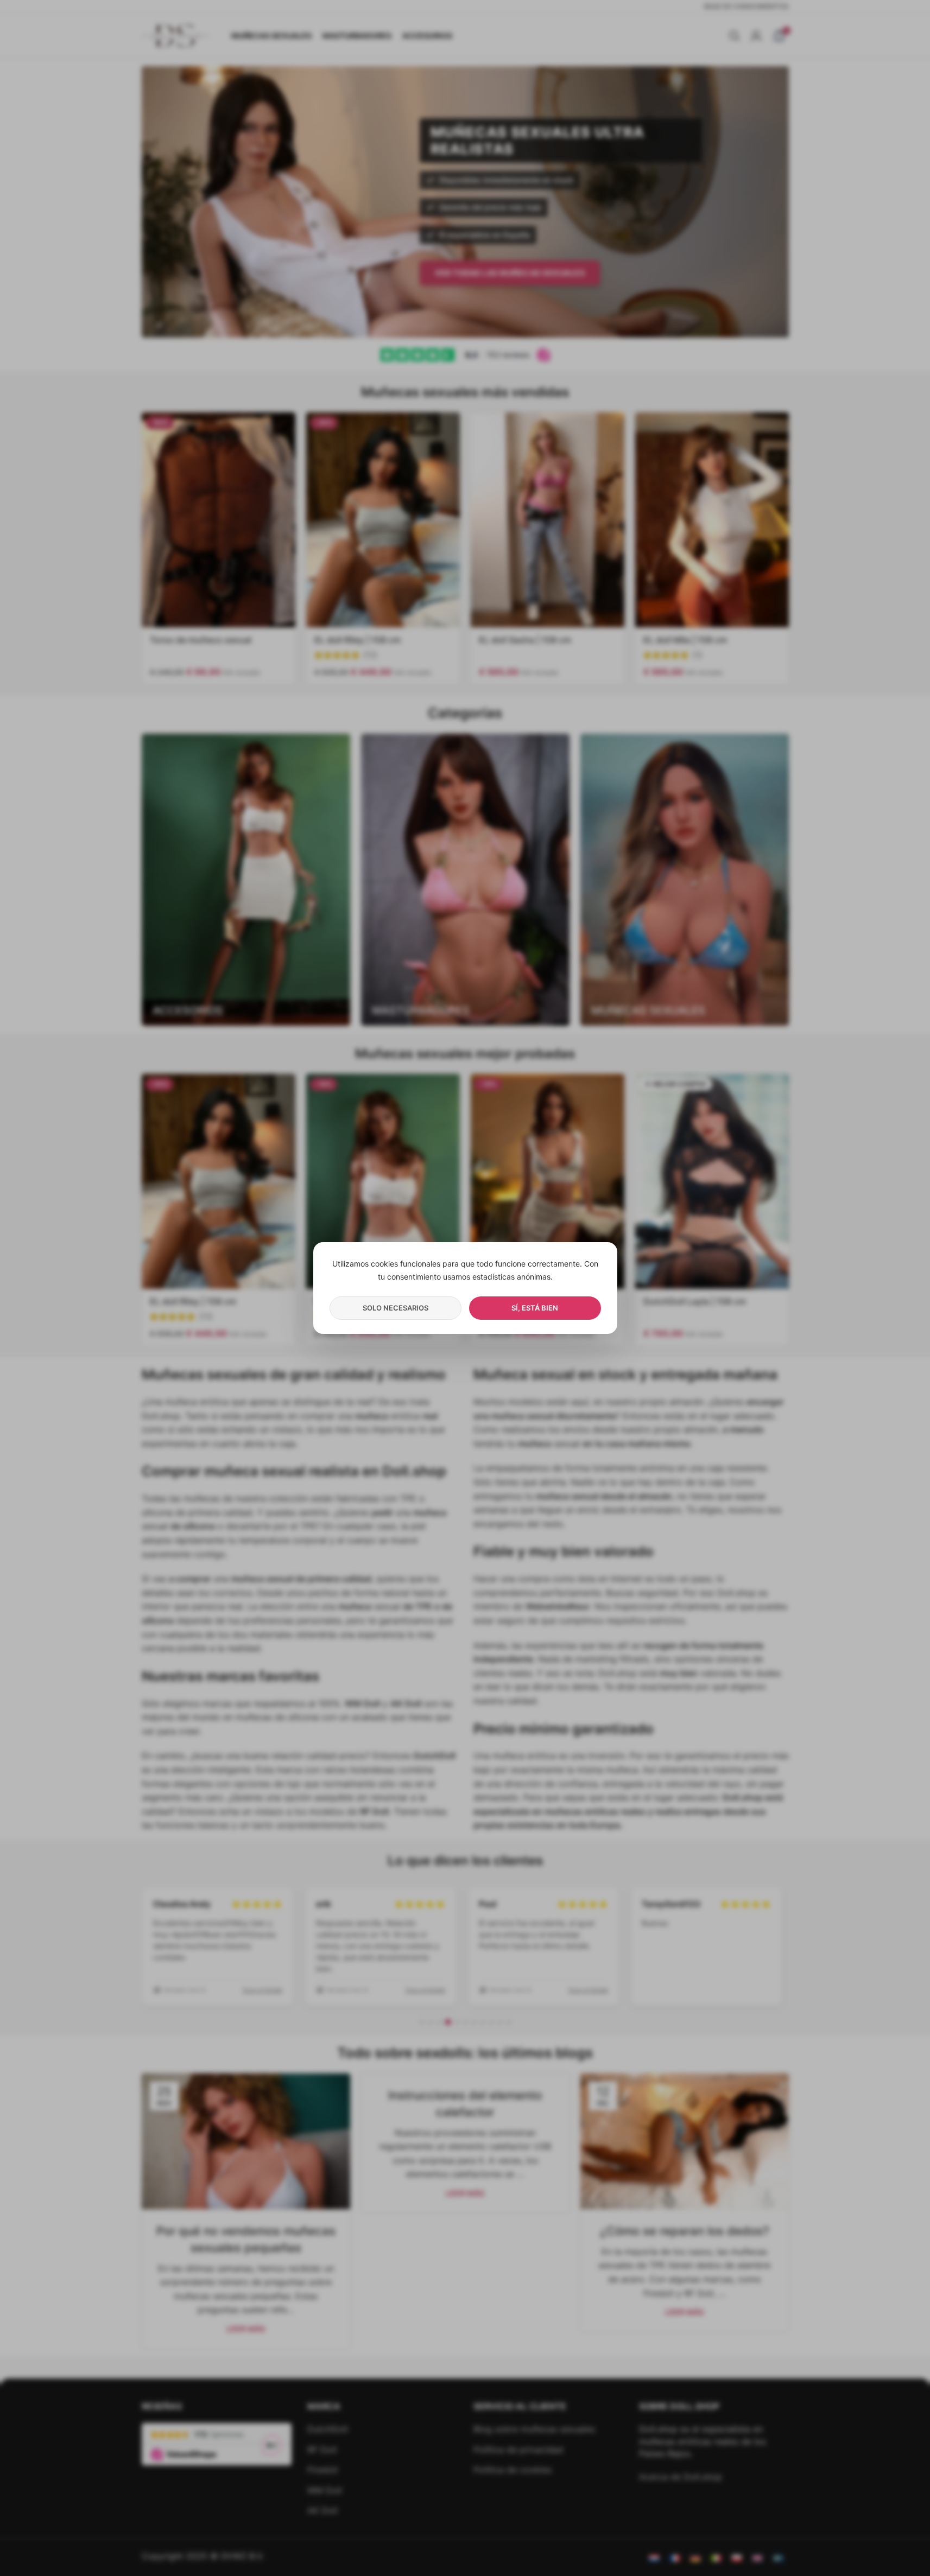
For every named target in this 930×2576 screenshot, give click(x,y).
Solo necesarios (396, 1308)
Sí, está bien (535, 1308)
